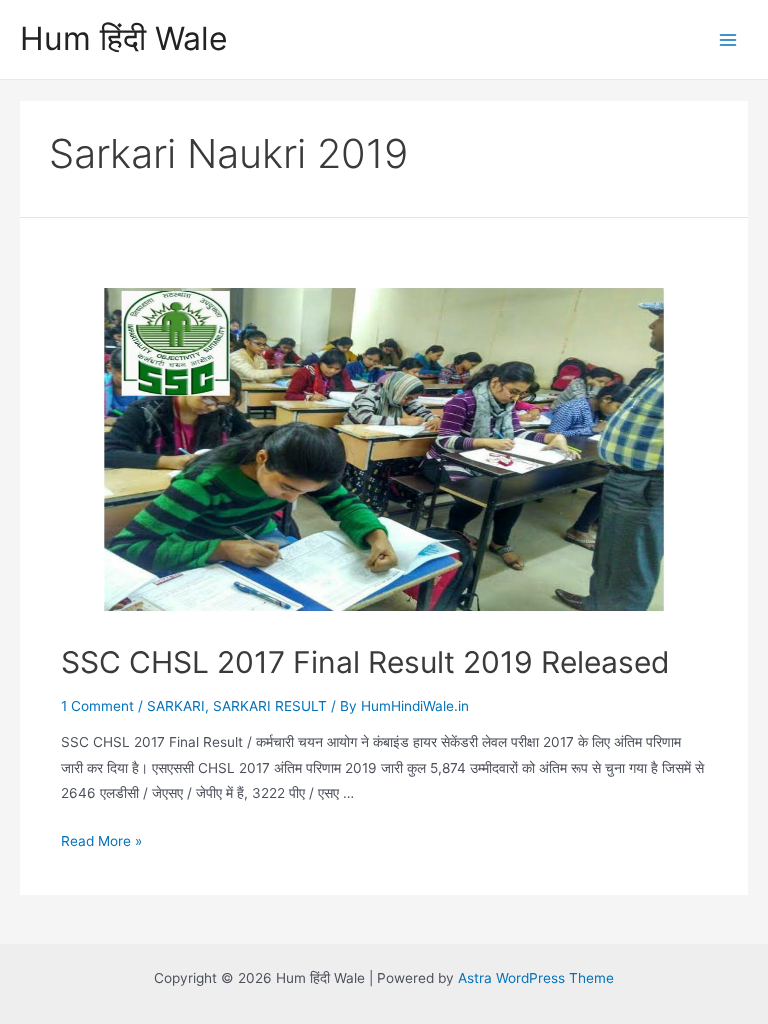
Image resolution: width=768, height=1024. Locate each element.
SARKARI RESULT (270, 706)
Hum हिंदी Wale (124, 38)
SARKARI (176, 706)
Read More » (101, 841)
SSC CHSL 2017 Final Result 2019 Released (365, 662)
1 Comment (97, 706)
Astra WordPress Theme (536, 978)
